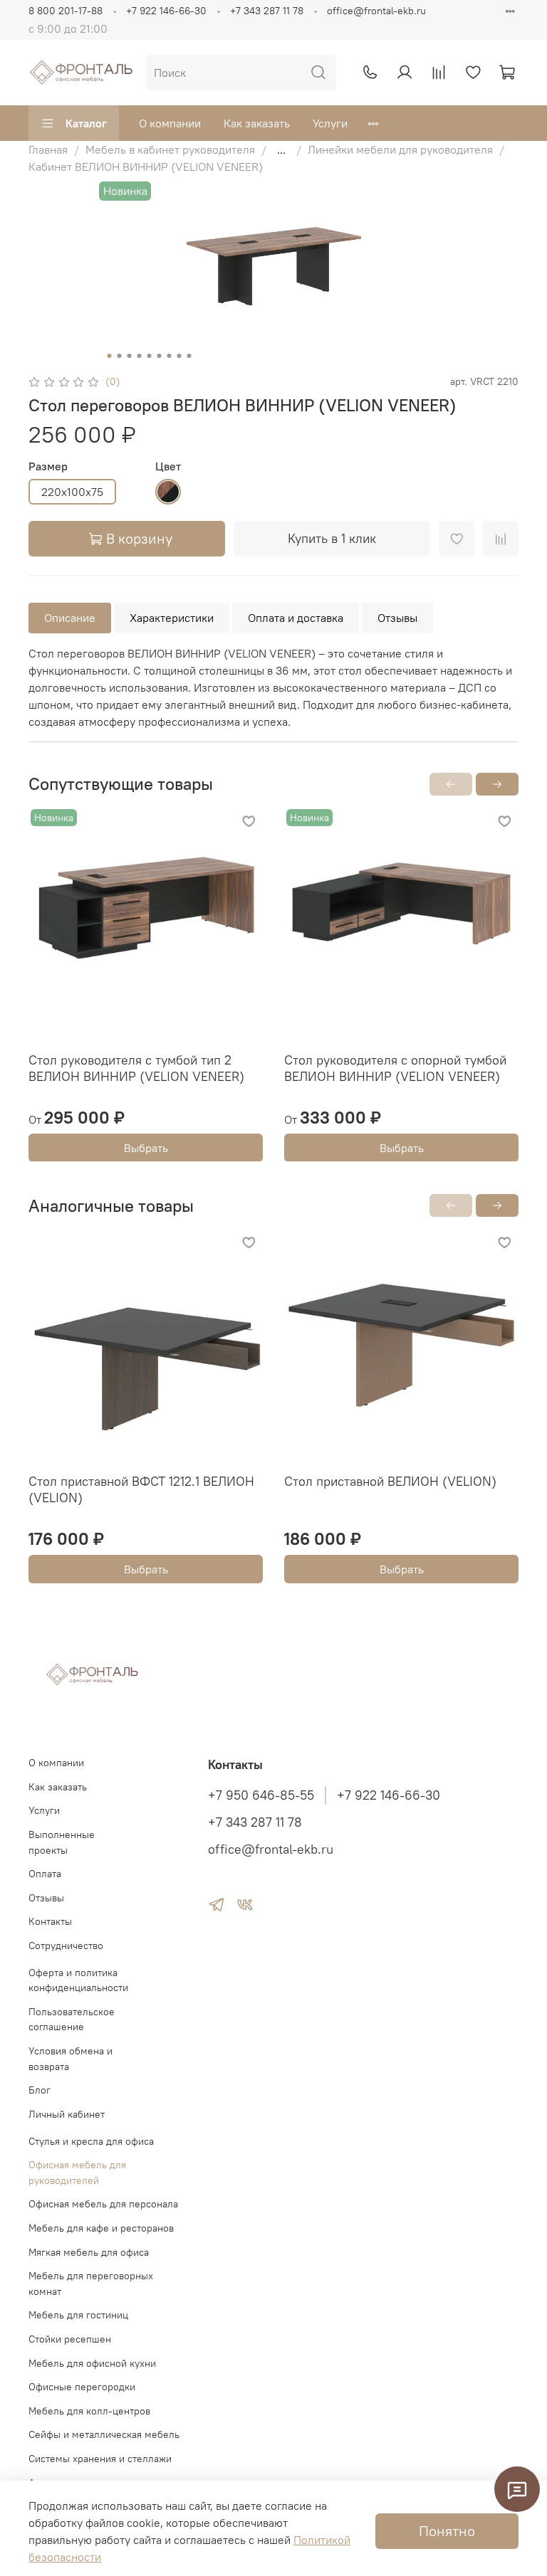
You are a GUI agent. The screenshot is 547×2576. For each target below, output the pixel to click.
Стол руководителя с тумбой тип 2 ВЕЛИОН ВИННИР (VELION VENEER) (136, 1068)
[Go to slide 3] (130, 356)
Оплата (45, 1874)
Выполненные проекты (62, 1842)
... (281, 149)
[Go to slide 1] (110, 356)
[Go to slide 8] (179, 356)
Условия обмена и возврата (71, 2059)
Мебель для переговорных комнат (91, 2284)
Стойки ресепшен (70, 2339)
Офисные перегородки (82, 2387)
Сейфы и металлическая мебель (104, 2434)
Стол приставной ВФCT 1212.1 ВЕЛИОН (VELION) (141, 1489)
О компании (170, 123)
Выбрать (146, 1147)
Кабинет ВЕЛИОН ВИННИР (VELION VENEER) (146, 167)
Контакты (50, 1921)
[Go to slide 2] (120, 356)
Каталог (86, 123)
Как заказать (257, 123)
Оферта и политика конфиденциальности (78, 1980)
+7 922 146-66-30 (166, 11)
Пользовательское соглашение (72, 2020)
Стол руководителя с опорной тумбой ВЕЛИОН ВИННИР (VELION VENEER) (395, 1068)
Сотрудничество (66, 1946)
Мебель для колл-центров (89, 2411)
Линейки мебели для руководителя (400, 149)
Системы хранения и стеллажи (100, 2459)
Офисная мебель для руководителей (77, 2173)
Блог (40, 2090)
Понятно (447, 2531)
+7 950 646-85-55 (261, 1795)
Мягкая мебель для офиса (89, 2252)
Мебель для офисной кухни (92, 2363)
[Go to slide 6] (160, 356)
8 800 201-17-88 (66, 11)
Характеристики (172, 618)
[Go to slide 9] (189, 356)
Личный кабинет (67, 2114)
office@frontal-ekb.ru (376, 11)
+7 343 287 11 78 (267, 11)
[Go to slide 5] (150, 356)
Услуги (330, 123)
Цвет (168, 466)
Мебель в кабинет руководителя (170, 149)
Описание (70, 618)
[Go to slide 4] (140, 356)
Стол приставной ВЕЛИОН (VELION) (390, 1481)
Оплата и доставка (296, 618)
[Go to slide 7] (170, 356)
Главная (48, 149)
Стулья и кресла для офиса (91, 2141)
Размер (48, 466)
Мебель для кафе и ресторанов (101, 2228)
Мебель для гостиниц (78, 2315)
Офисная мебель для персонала (103, 2204)
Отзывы (397, 618)
